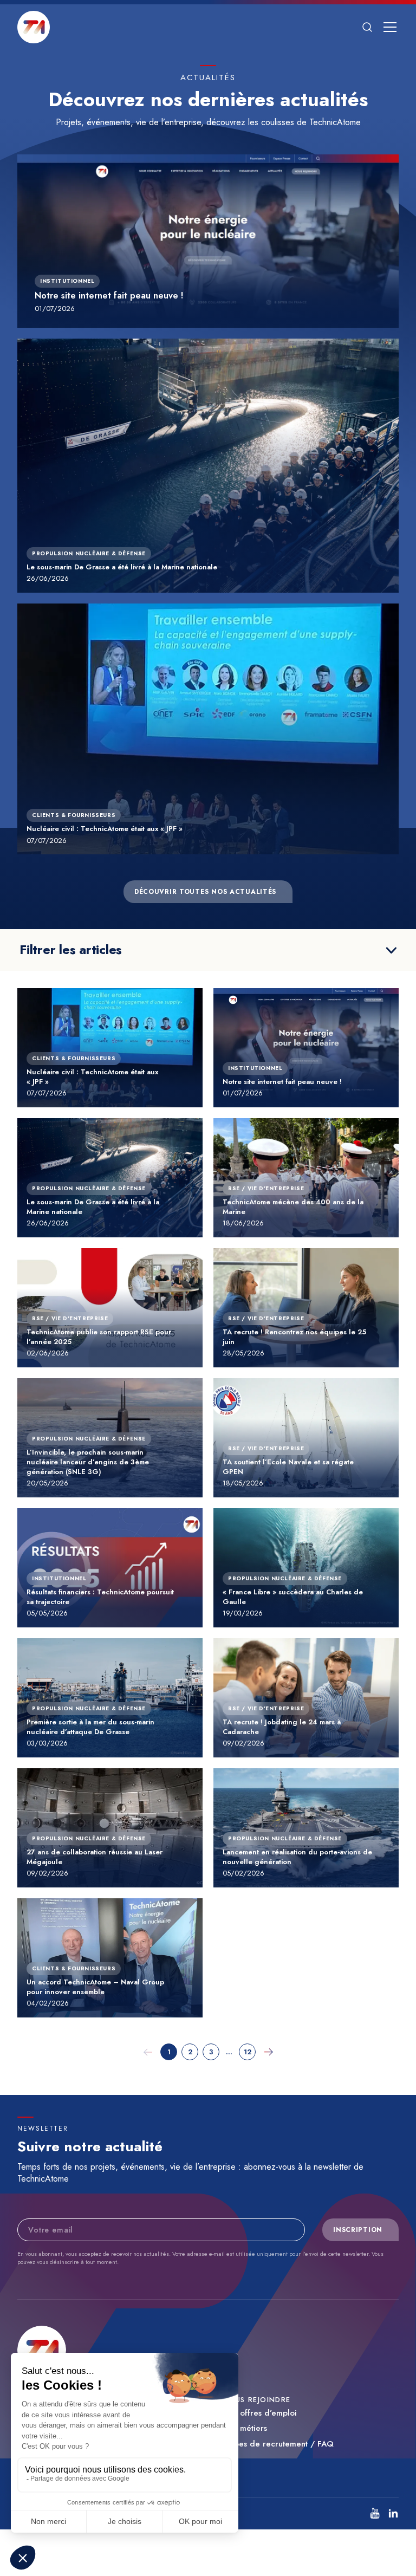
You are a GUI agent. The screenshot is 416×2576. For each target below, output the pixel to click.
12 (248, 2052)
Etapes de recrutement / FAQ (278, 2444)
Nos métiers (245, 2428)
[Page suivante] (268, 2052)
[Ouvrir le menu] (390, 27)
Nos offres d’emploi (260, 2413)
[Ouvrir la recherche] (367, 27)
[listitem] (375, 2513)
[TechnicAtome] (34, 27)
